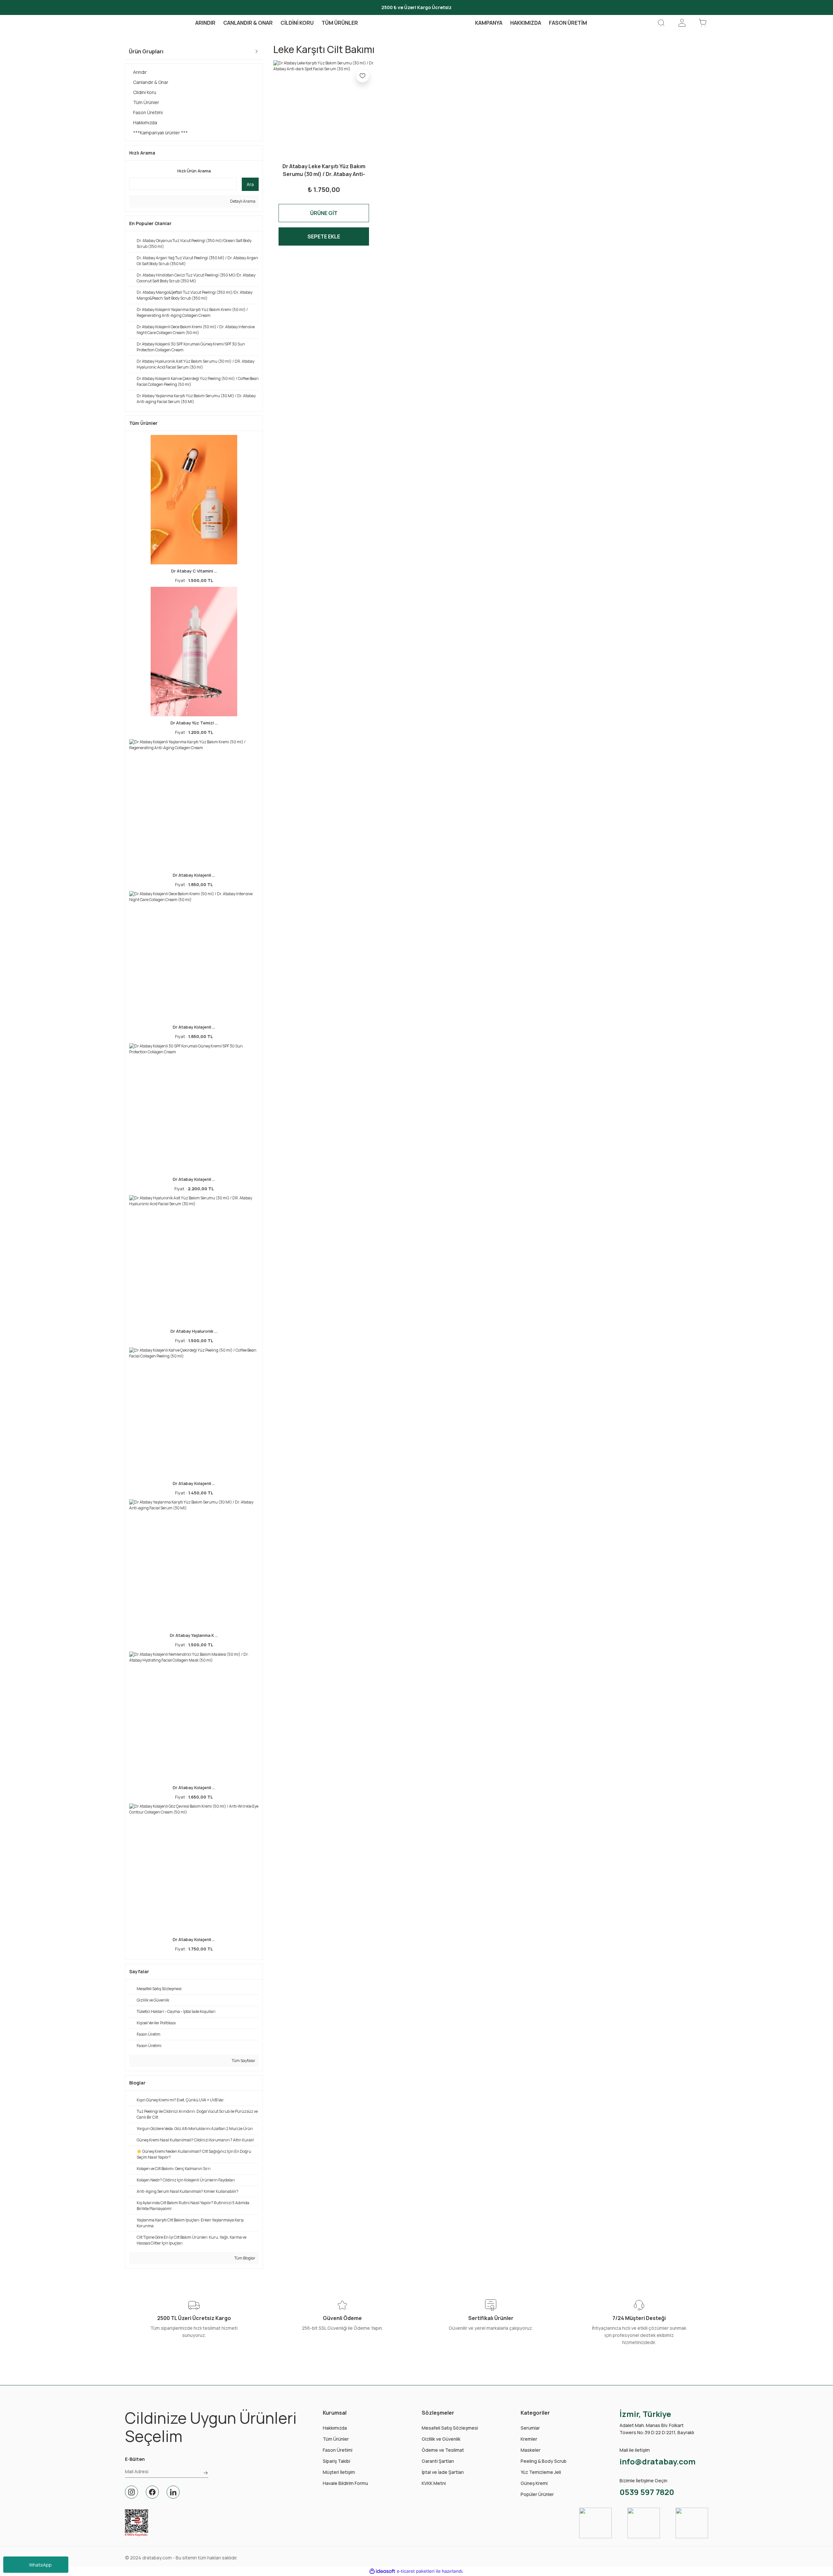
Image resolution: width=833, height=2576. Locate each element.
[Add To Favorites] (362, 76)
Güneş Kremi (534, 2483)
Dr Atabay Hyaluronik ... (194, 1331)
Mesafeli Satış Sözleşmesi (450, 2428)
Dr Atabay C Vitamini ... (194, 571)
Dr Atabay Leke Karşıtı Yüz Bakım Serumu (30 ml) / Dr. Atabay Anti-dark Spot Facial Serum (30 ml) (324, 170)
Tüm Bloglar (245, 2258)
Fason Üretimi (338, 2450)
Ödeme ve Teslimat (443, 2450)
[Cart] (703, 23)
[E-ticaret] (416, 2571)
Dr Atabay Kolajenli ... (194, 875)
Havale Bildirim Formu (345, 2483)
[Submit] (206, 2473)
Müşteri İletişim (339, 2472)
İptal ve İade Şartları (443, 2472)
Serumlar (530, 2428)
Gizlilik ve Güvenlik (441, 2439)
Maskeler (531, 2450)
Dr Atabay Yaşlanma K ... (194, 1635)
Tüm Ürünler (336, 2439)
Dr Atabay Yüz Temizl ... (194, 723)
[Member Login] (682, 23)
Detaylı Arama (242, 201)
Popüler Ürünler (537, 2494)
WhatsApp (40, 2565)
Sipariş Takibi (336, 2461)
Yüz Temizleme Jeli (541, 2472)
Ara (250, 184)
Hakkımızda (335, 2428)
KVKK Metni (434, 2483)
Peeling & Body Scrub (544, 2461)
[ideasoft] (382, 2571)
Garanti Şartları (438, 2461)
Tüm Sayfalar (243, 2061)
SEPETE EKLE (324, 236)
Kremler (529, 2439)
